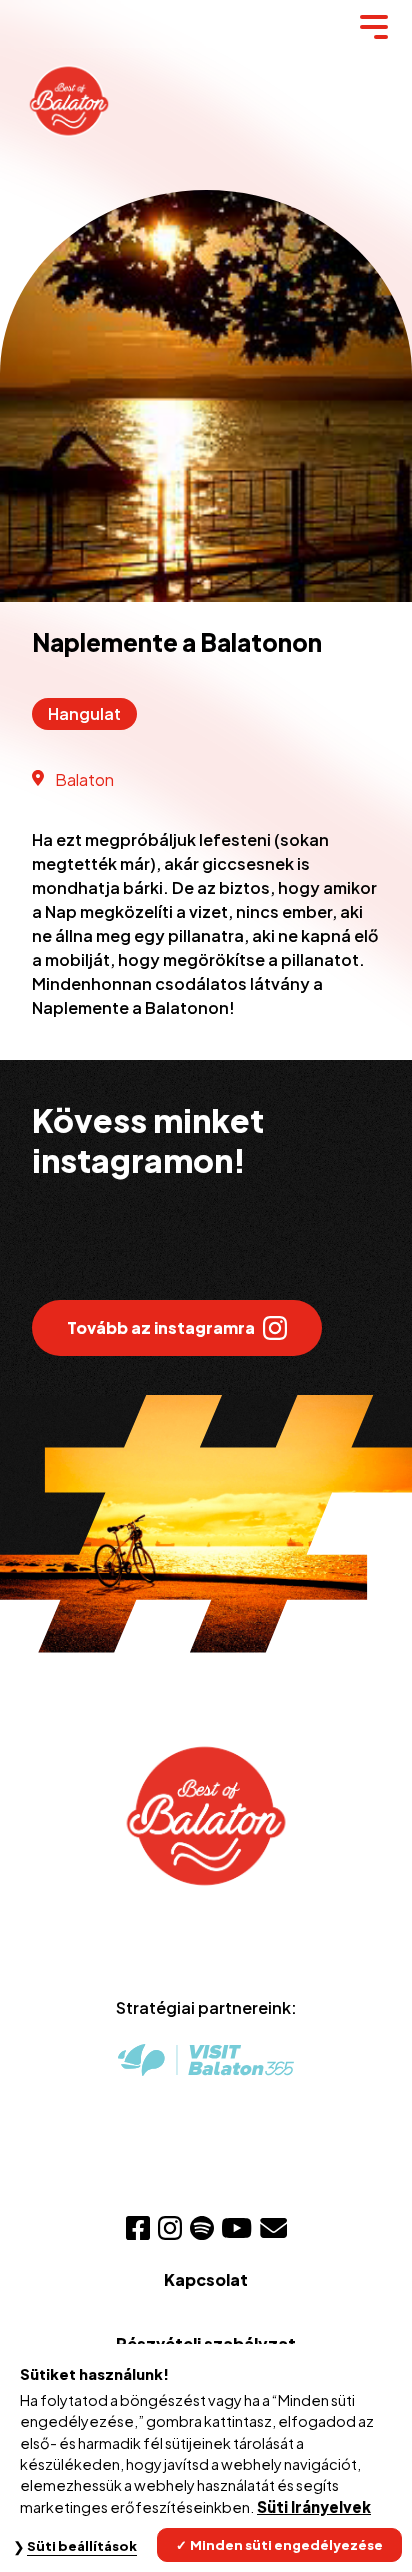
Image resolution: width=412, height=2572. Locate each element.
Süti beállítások (82, 2546)
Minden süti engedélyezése (286, 2545)
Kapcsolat (206, 2279)
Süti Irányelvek (314, 2506)
